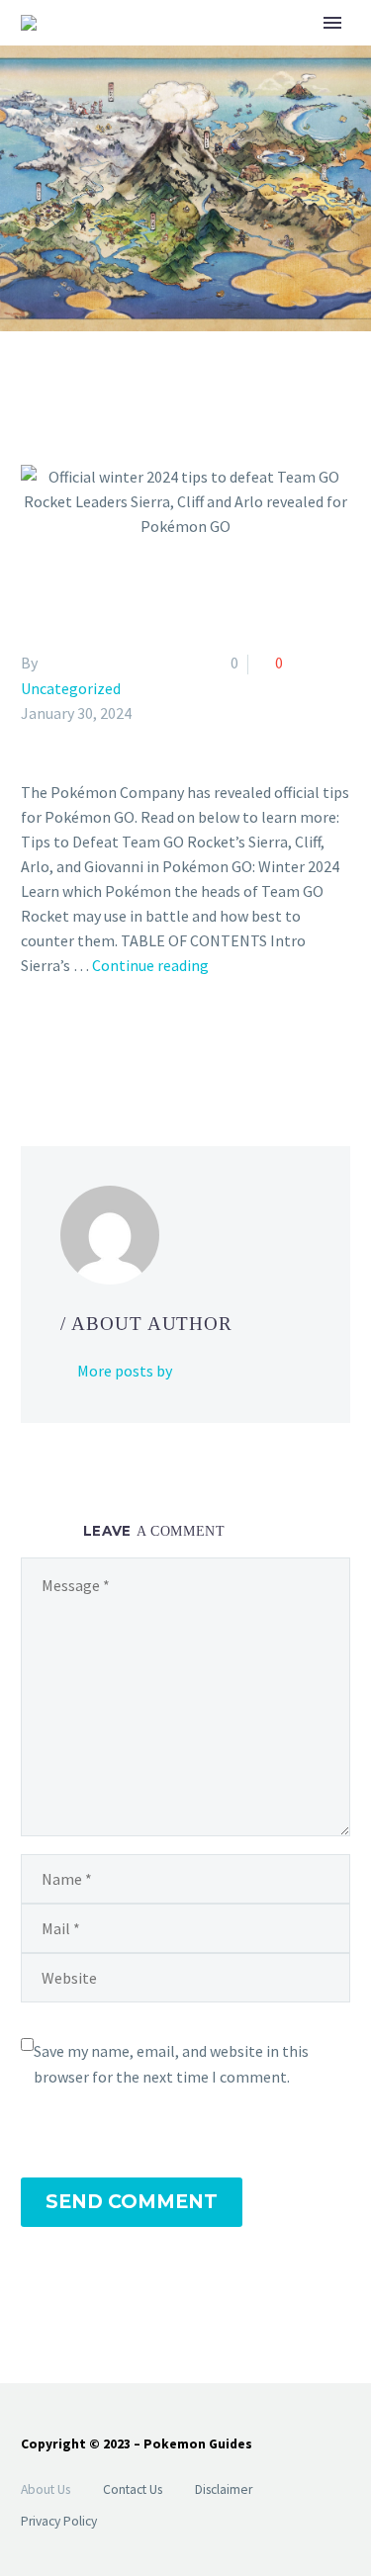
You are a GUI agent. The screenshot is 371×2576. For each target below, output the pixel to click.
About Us (46, 2489)
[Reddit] (177, 1045)
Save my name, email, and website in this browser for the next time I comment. (171, 2064)
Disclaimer (224, 2489)
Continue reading (150, 965)
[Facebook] (34, 1045)
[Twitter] (62, 1045)
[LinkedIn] (148, 1045)
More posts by (125, 1371)
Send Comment (132, 2202)
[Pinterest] (91, 1045)
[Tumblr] (120, 1045)
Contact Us (133, 2489)
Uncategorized (71, 688)
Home (266, 54)
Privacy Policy (59, 2521)
